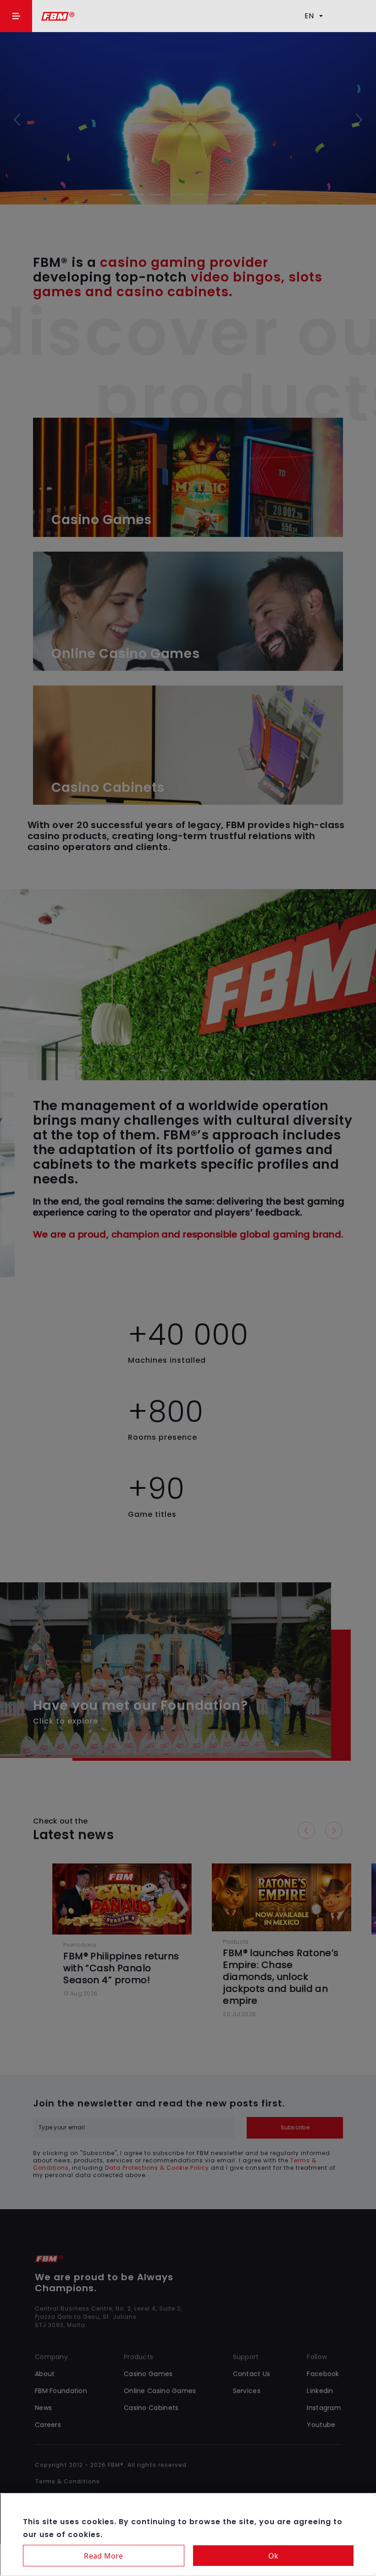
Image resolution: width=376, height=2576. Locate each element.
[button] (16, 16)
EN (309, 16)
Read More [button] (103, 2556)
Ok (274, 2556)
